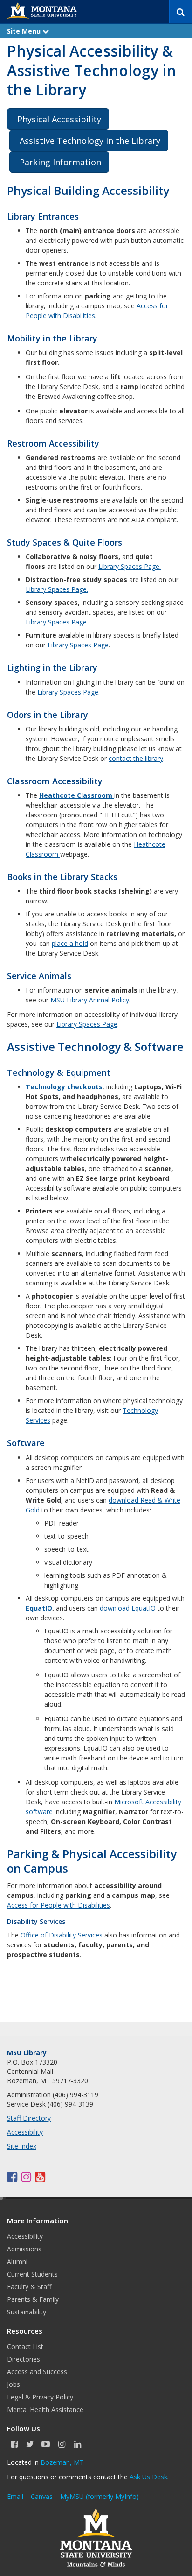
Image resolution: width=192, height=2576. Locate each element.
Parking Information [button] (60, 162)
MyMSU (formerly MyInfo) (99, 2496)
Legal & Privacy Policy (40, 2397)
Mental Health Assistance (45, 2409)
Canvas (42, 2496)
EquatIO (39, 1608)
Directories (24, 2359)
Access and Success (37, 2372)
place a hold (70, 943)
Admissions (24, 2249)
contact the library (136, 758)
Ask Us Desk (148, 2477)
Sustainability (27, 2312)
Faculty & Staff (29, 2287)
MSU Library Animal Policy (90, 1000)
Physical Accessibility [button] (59, 119)
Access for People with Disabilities (58, 1905)
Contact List (25, 2346)
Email (15, 2496)
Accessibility (25, 2132)
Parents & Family (33, 2299)
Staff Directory (29, 2118)
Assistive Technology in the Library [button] (90, 141)
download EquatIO (128, 1608)
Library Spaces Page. (130, 566)
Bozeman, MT (62, 2462)
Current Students (32, 2274)
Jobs (14, 2384)
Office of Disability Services (62, 1935)
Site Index (22, 2146)
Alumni (17, 2261)
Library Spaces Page (78, 645)
